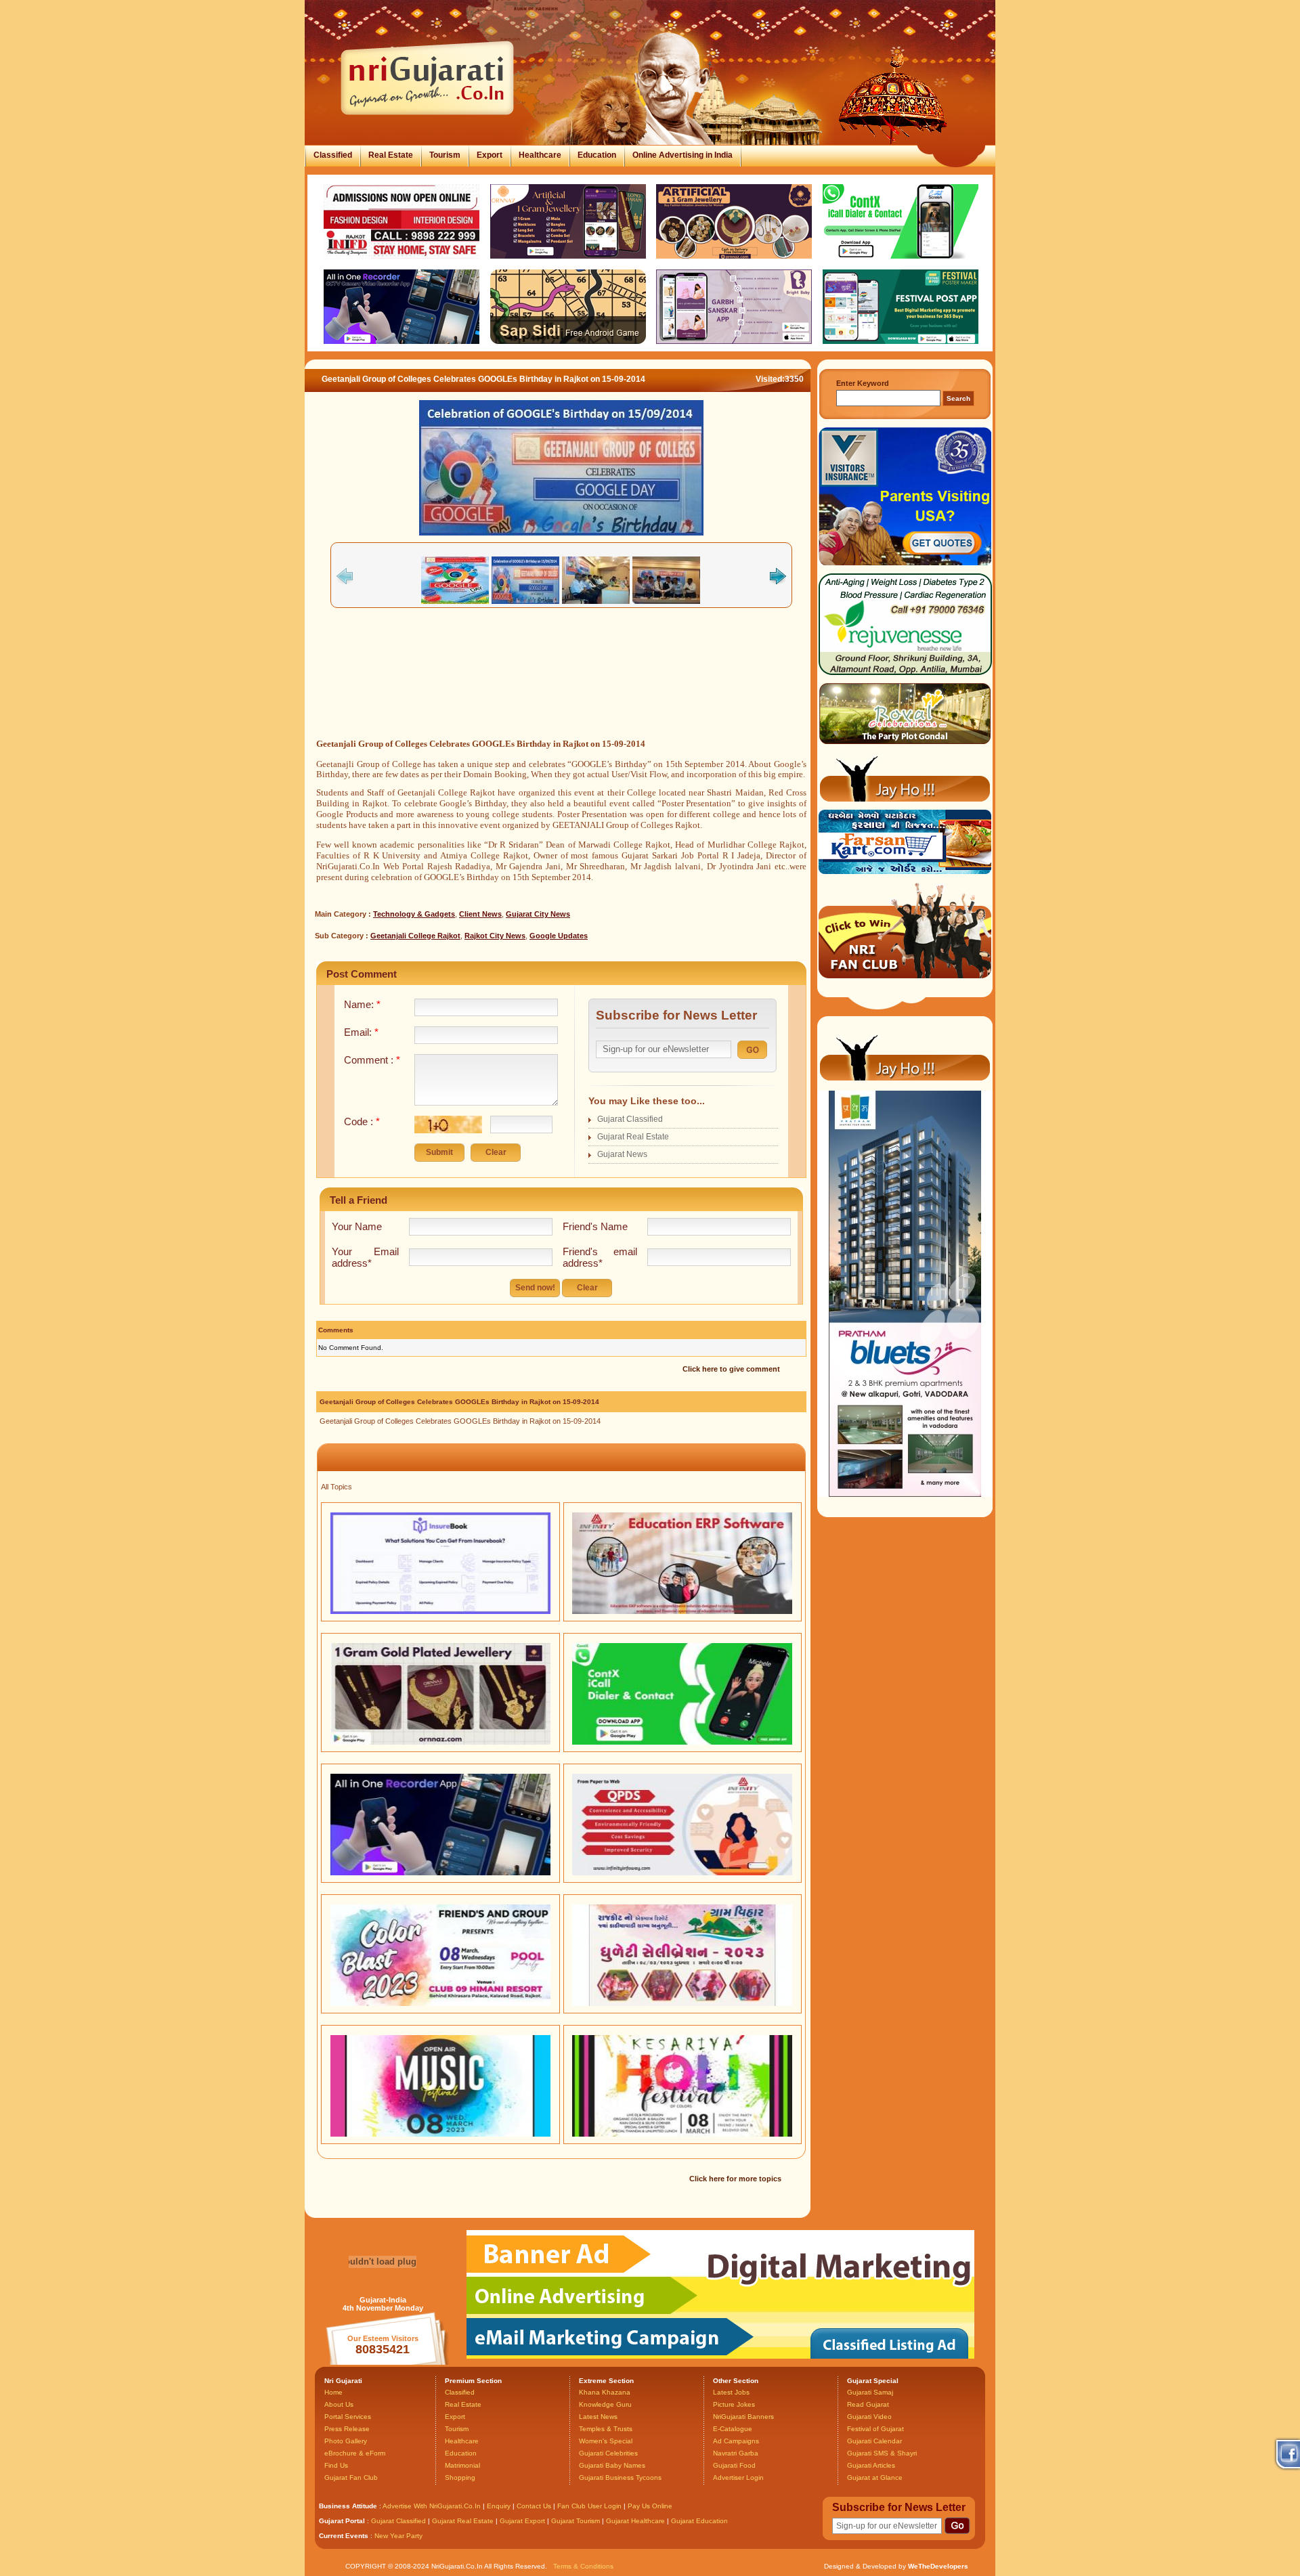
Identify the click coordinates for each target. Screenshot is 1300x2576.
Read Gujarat (868, 2404)
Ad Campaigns (736, 2441)
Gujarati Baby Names (612, 2465)
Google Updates (559, 936)
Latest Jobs (731, 2392)
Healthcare (540, 155)
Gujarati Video (869, 2417)
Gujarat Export (522, 2521)
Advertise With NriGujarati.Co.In (432, 2506)
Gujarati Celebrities (608, 2453)
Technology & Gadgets (414, 914)
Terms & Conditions (583, 2566)
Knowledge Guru (605, 2404)
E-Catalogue (733, 2429)
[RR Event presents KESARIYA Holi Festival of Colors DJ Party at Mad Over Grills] (682, 2134)
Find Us (336, 2465)
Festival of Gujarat (875, 2429)
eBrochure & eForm (355, 2453)
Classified (333, 155)
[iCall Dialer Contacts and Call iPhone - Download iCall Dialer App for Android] (682, 1742)
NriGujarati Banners (743, 2417)
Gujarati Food (734, 2465)
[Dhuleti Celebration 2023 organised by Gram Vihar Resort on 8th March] (682, 2003)
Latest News (598, 2417)
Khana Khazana (605, 2392)
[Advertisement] (561, 694)
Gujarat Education (699, 2521)
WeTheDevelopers (938, 2566)
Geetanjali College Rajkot (415, 936)
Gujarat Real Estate (633, 1137)
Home (333, 2392)
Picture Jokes (734, 2404)
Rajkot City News (495, 936)
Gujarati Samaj (870, 2392)
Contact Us (534, 2506)
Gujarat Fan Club (351, 2477)
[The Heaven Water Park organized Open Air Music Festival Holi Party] (440, 2134)
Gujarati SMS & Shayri (882, 2453)
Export (490, 155)
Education (597, 155)
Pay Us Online (650, 2506)
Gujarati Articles (871, 2465)
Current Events (344, 2536)
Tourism (445, 155)
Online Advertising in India (682, 155)
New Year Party (398, 2536)
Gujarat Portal (342, 2521)
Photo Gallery (346, 2441)
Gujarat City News (538, 914)
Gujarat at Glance (875, 2477)
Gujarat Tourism (576, 2521)
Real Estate (391, 155)
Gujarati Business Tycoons (620, 2477)
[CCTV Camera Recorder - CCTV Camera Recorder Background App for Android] (440, 1873)
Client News (480, 914)
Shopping (460, 2477)
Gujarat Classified (630, 1119)
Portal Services (348, 2417)
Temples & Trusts (606, 2429)
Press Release (347, 2429)
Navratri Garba (736, 2453)
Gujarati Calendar (874, 2441)
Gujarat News (622, 1154)
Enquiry (500, 2506)
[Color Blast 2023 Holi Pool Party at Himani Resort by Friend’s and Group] (440, 2003)
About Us (339, 2404)
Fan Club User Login (589, 2506)
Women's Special (606, 2441)
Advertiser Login (738, 2477)
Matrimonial (462, 2465)
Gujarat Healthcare (635, 2521)
